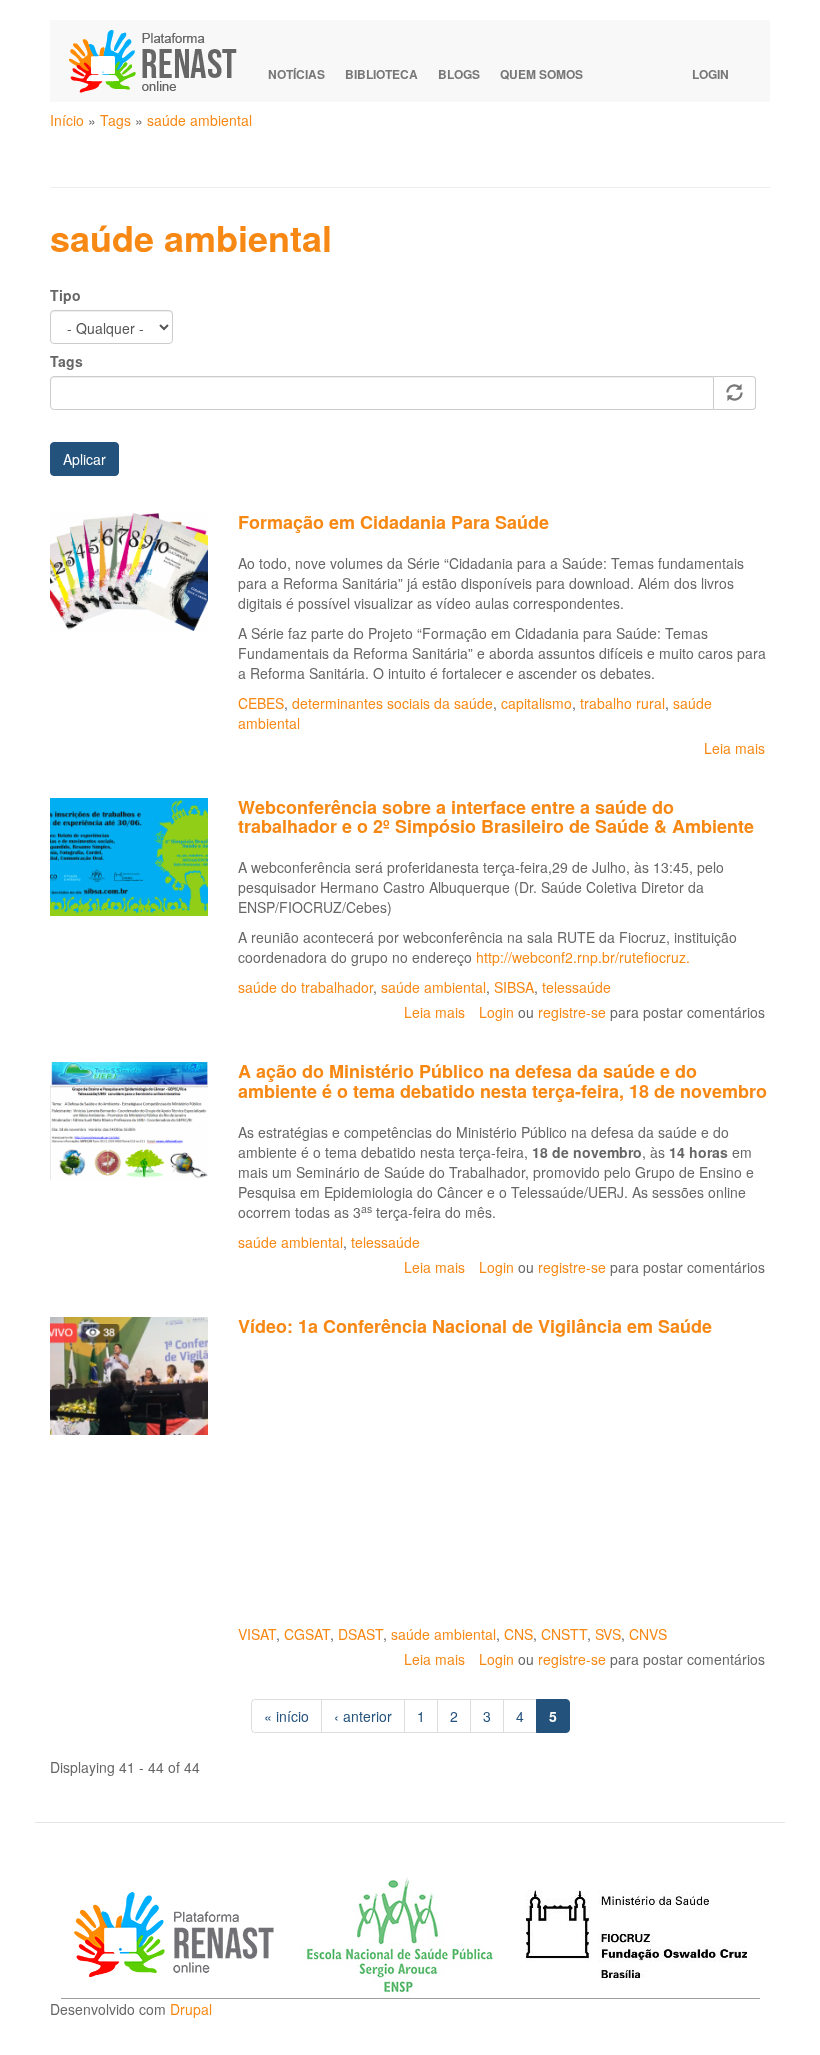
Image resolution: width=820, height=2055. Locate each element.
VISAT (257, 1634)
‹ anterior (363, 1716)
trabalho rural (622, 703)
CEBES (261, 703)
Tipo (65, 295)
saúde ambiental (199, 120)
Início (67, 120)
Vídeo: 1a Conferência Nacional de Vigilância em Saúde (475, 1326)
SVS (608, 1634)
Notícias (296, 74)
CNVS (648, 1634)
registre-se (572, 1012)
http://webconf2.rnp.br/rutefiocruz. (583, 957)
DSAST (360, 1634)
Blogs (459, 74)
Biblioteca (381, 74)
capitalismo (536, 703)
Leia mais (734, 748)
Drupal (191, 2009)
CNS (518, 1634)
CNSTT (564, 1634)
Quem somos (541, 74)
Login (710, 74)
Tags (115, 120)
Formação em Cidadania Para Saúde (393, 522)
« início (286, 1716)
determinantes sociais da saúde (392, 703)
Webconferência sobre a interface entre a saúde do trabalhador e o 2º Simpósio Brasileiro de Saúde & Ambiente (496, 817)
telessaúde (576, 987)
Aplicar (84, 459)
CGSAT (307, 1634)
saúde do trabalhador (305, 987)
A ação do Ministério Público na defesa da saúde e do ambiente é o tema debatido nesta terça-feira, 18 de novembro (502, 1081)
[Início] (162, 61)
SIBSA (514, 987)
